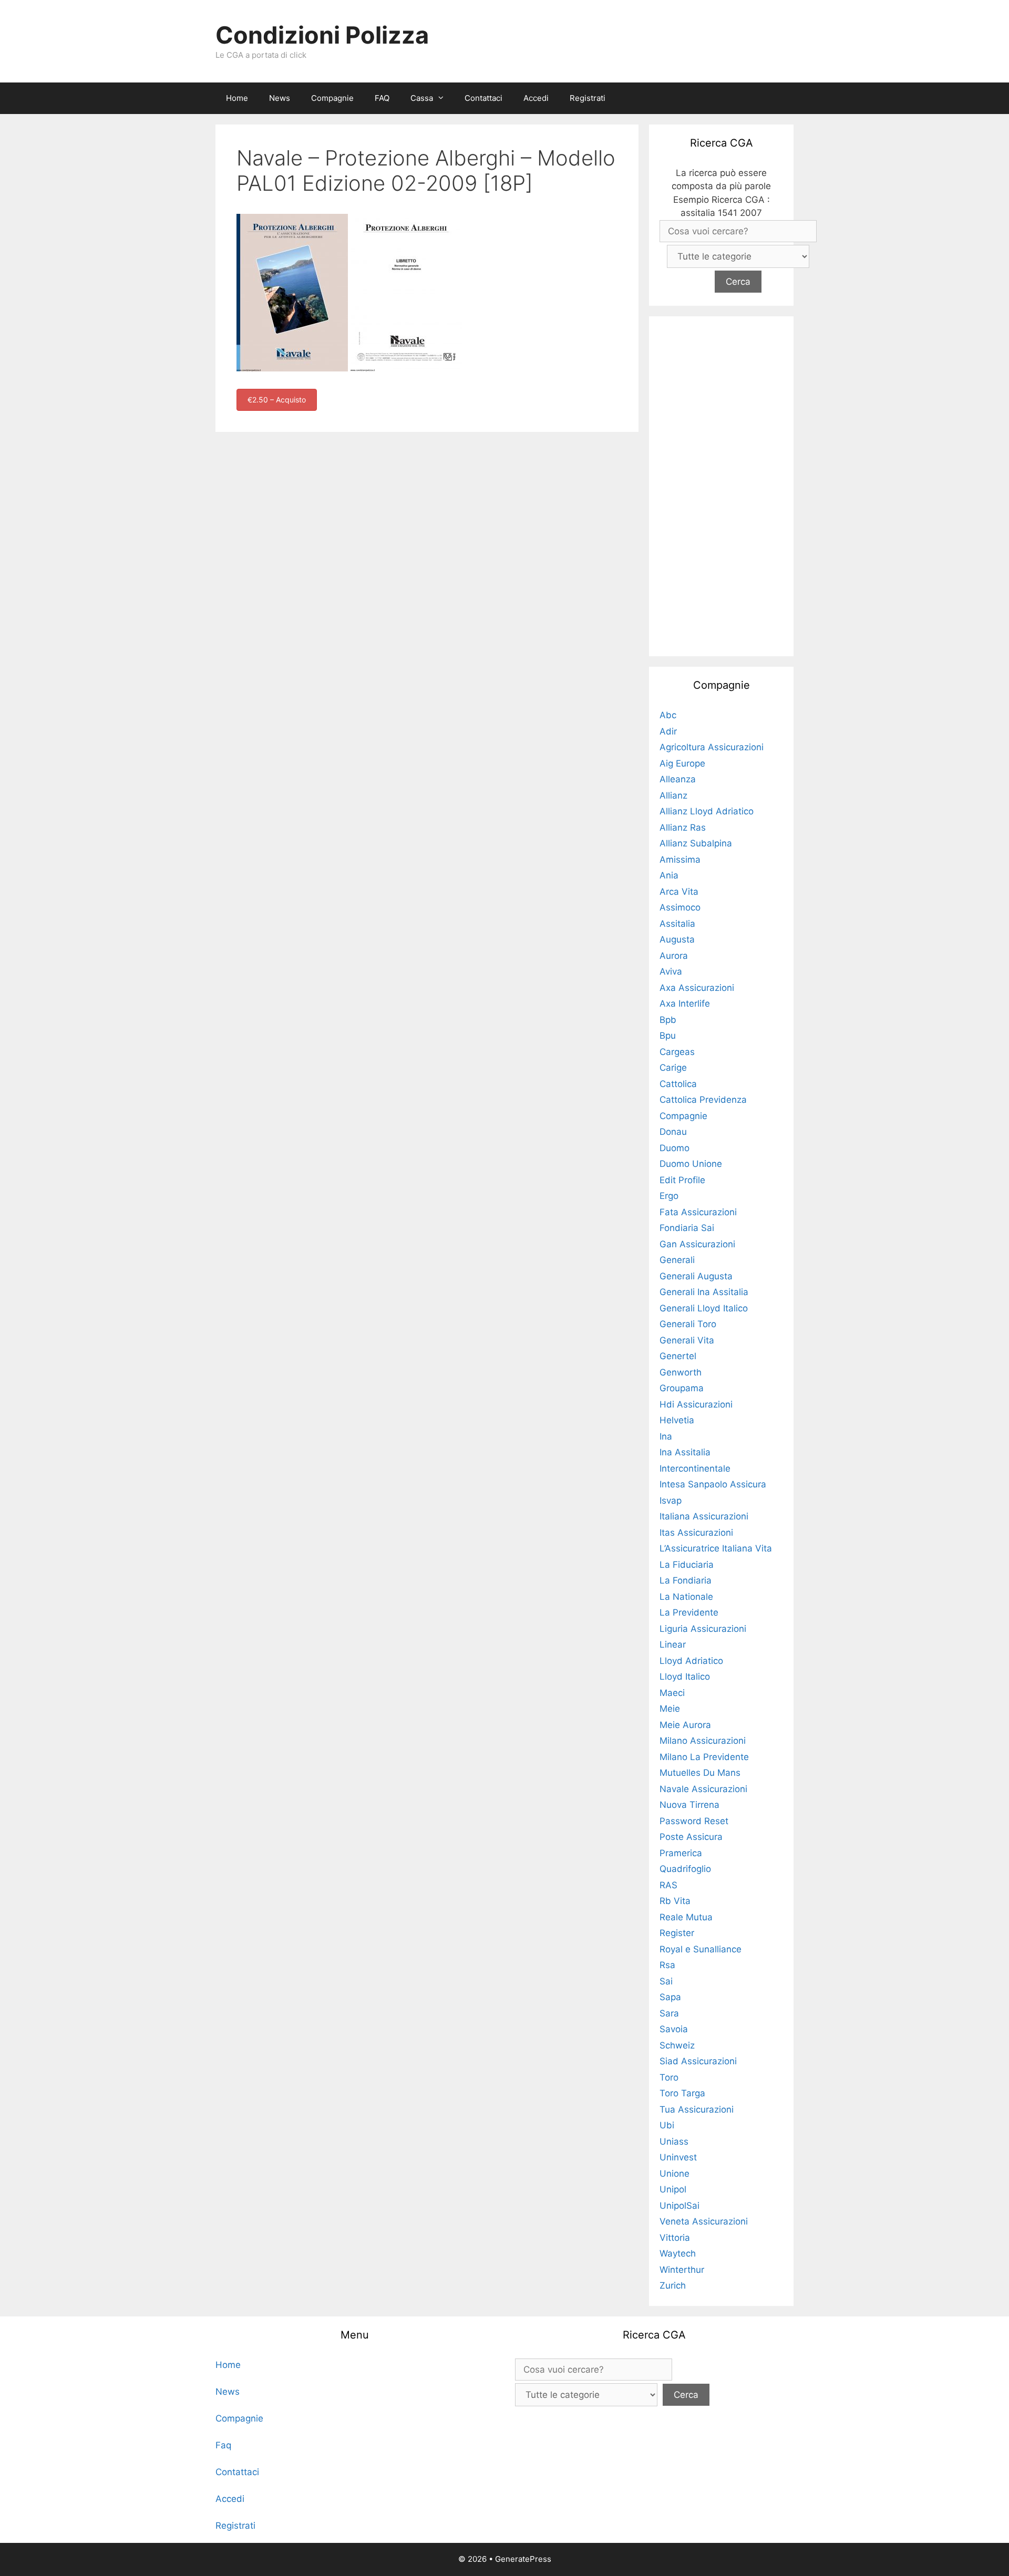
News (280, 98)
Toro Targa (682, 2093)
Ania (669, 875)
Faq (223, 2445)
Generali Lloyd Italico (704, 1308)
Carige (673, 1068)
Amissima (680, 860)
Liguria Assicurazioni (703, 1629)
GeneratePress (523, 2559)
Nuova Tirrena (689, 1805)
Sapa (670, 1997)
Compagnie (332, 98)
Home (237, 98)
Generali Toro (688, 1324)
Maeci (672, 1693)
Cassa (422, 98)
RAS (668, 1885)
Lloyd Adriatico (691, 1661)
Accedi (536, 98)
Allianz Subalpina (696, 843)
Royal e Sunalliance (701, 1949)
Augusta (677, 939)
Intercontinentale (695, 1468)
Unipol (673, 2189)
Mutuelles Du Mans (700, 1773)
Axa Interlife (685, 1003)
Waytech (678, 2253)
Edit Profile (682, 1180)
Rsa (667, 1965)
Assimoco (680, 907)
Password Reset (694, 1821)
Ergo (669, 1196)
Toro (669, 2077)
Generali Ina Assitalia (704, 1292)
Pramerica (681, 1853)
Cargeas (677, 1052)
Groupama (682, 1388)
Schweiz (677, 2045)
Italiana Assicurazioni (704, 1516)
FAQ (382, 98)
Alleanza (678, 779)
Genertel (678, 1356)
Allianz (673, 795)
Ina (666, 1436)
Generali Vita (687, 1340)
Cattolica (678, 1084)
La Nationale (686, 1597)
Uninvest (678, 2157)
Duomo (675, 1148)
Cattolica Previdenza (703, 1100)
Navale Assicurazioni (703, 1789)
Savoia (674, 2029)
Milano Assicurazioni (703, 1741)
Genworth (681, 1372)
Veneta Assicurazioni (704, 2221)
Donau (673, 1132)
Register (677, 1933)
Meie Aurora (685, 1725)
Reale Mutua (686, 1917)
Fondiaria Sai (687, 1228)
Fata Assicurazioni (698, 1212)
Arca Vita (679, 892)
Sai (666, 1981)
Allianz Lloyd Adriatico (707, 811)
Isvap (671, 1501)
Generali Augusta (696, 1276)
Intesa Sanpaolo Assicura (713, 1484)
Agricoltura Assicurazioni (712, 747)
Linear (673, 1644)
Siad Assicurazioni (698, 2061)
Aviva (671, 971)
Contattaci (483, 98)
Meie (670, 1709)
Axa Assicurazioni (697, 988)
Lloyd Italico (685, 1677)
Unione (675, 2174)
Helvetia (677, 1420)
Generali (677, 1260)
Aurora (674, 956)
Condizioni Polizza (322, 35)
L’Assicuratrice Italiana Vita (716, 1548)
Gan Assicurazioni (697, 1244)
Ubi (667, 2125)
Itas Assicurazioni (696, 1533)
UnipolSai (679, 2206)
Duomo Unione (691, 1164)
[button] (444, 98)
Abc (668, 715)
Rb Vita (675, 1901)
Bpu (668, 1036)
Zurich (673, 2285)
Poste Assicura (691, 1837)
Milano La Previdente (704, 1757)
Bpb (668, 1020)
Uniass (674, 2142)
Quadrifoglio (685, 1869)
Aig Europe (682, 763)
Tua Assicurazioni (697, 2109)
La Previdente (689, 1612)
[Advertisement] (722, 484)
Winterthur (682, 2270)
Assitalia (677, 924)
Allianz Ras (683, 827)
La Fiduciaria (687, 1565)
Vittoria (675, 2238)
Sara (669, 2013)
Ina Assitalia (685, 1452)
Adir (668, 731)
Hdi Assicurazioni (696, 1404)
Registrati (588, 98)
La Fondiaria (686, 1580)
